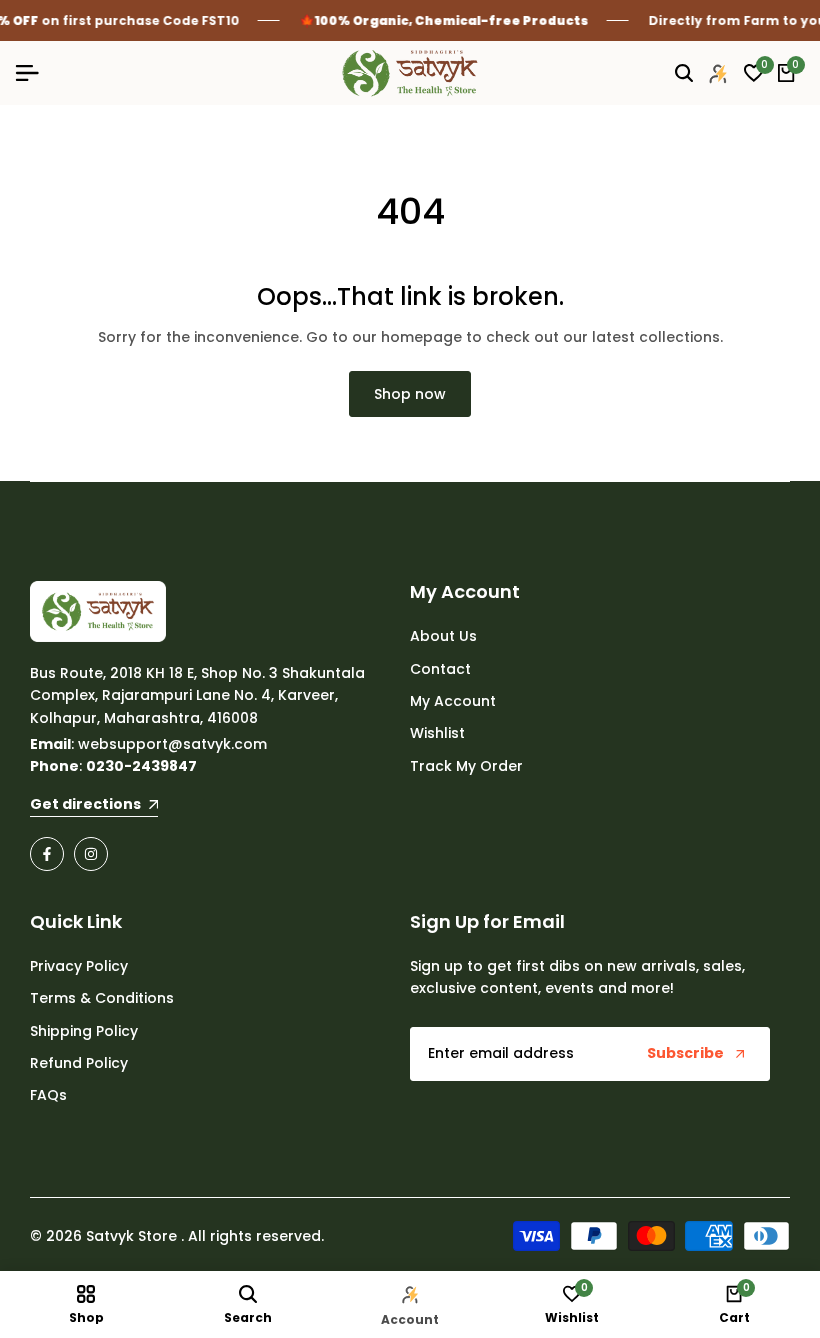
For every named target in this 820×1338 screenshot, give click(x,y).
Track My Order (466, 766)
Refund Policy (79, 1063)
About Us (443, 636)
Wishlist (437, 733)
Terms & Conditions (102, 998)
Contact (440, 669)
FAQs (48, 1095)
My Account (453, 701)
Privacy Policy (79, 966)
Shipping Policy (84, 1031)
